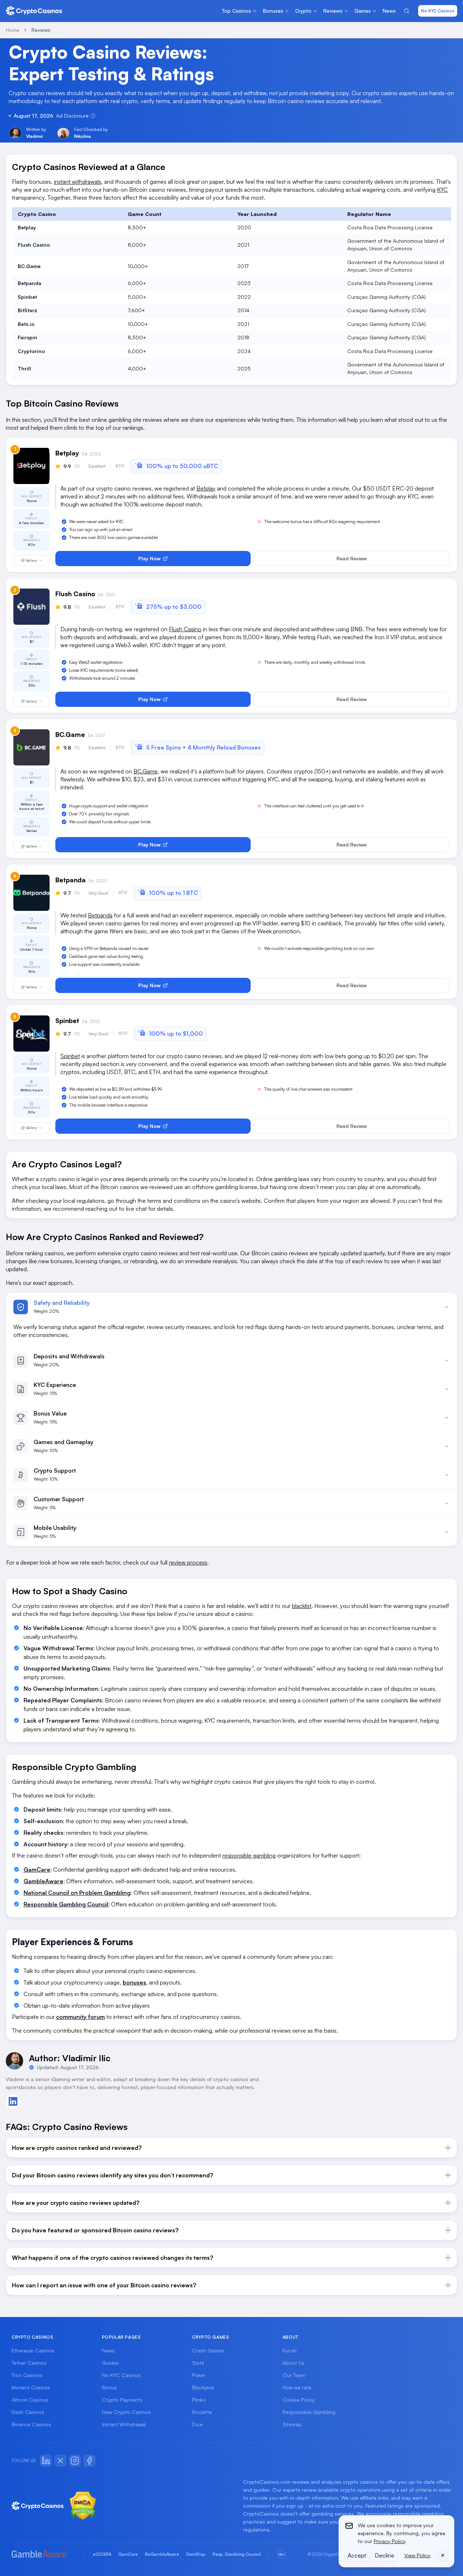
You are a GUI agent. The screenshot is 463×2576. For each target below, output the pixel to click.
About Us (293, 2363)
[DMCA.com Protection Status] (83, 2506)
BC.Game (146, 771)
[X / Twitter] (60, 2461)
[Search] (407, 11)
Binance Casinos (31, 2424)
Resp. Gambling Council (237, 2554)
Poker (199, 2375)
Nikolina (82, 136)
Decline (385, 2555)
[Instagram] (75, 2461)
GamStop (196, 2554)
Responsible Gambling (309, 2412)
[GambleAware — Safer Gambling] (44, 2554)
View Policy (417, 2555)
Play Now (149, 558)
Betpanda (100, 915)
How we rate (297, 2387)
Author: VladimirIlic (70, 2058)
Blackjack (203, 2387)
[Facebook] (89, 2461)
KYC (442, 190)
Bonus (109, 2387)
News (108, 2350)
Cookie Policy (299, 2400)
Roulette (202, 2412)
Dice (197, 2424)
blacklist (302, 1606)
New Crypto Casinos (126, 2412)
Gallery (32, 561)
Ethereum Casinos (33, 2350)
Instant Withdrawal (124, 2424)
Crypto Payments (122, 2400)
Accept (357, 2555)
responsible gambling (249, 1855)
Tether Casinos (29, 2363)
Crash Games (208, 2350)
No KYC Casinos (438, 11)
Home (12, 30)
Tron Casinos (27, 2375)
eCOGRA (102, 2554)
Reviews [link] (41, 30)
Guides (110, 2363)
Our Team (294, 2375)
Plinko (199, 2400)
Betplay (206, 488)
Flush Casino (185, 629)
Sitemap (292, 2424)
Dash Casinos (28, 2412)
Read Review (352, 558)
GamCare (128, 2554)
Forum (290, 2350)
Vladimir (35, 136)
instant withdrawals (78, 182)
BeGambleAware (162, 2554)
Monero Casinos (31, 2387)
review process (188, 1562)
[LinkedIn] (46, 2461)
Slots (198, 2363)
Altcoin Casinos (30, 2400)
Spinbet (70, 1056)
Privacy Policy (389, 2541)
